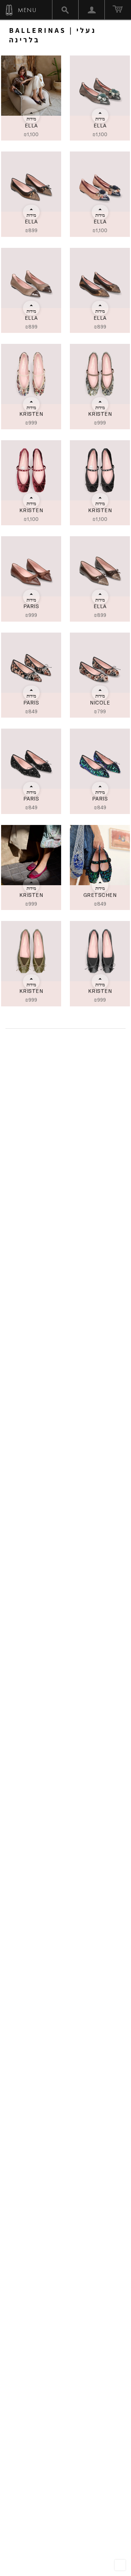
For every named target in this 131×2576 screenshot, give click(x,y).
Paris (31, 606)
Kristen (31, 414)
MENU (26, 10)
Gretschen (100, 895)
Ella (31, 125)
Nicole (100, 702)
